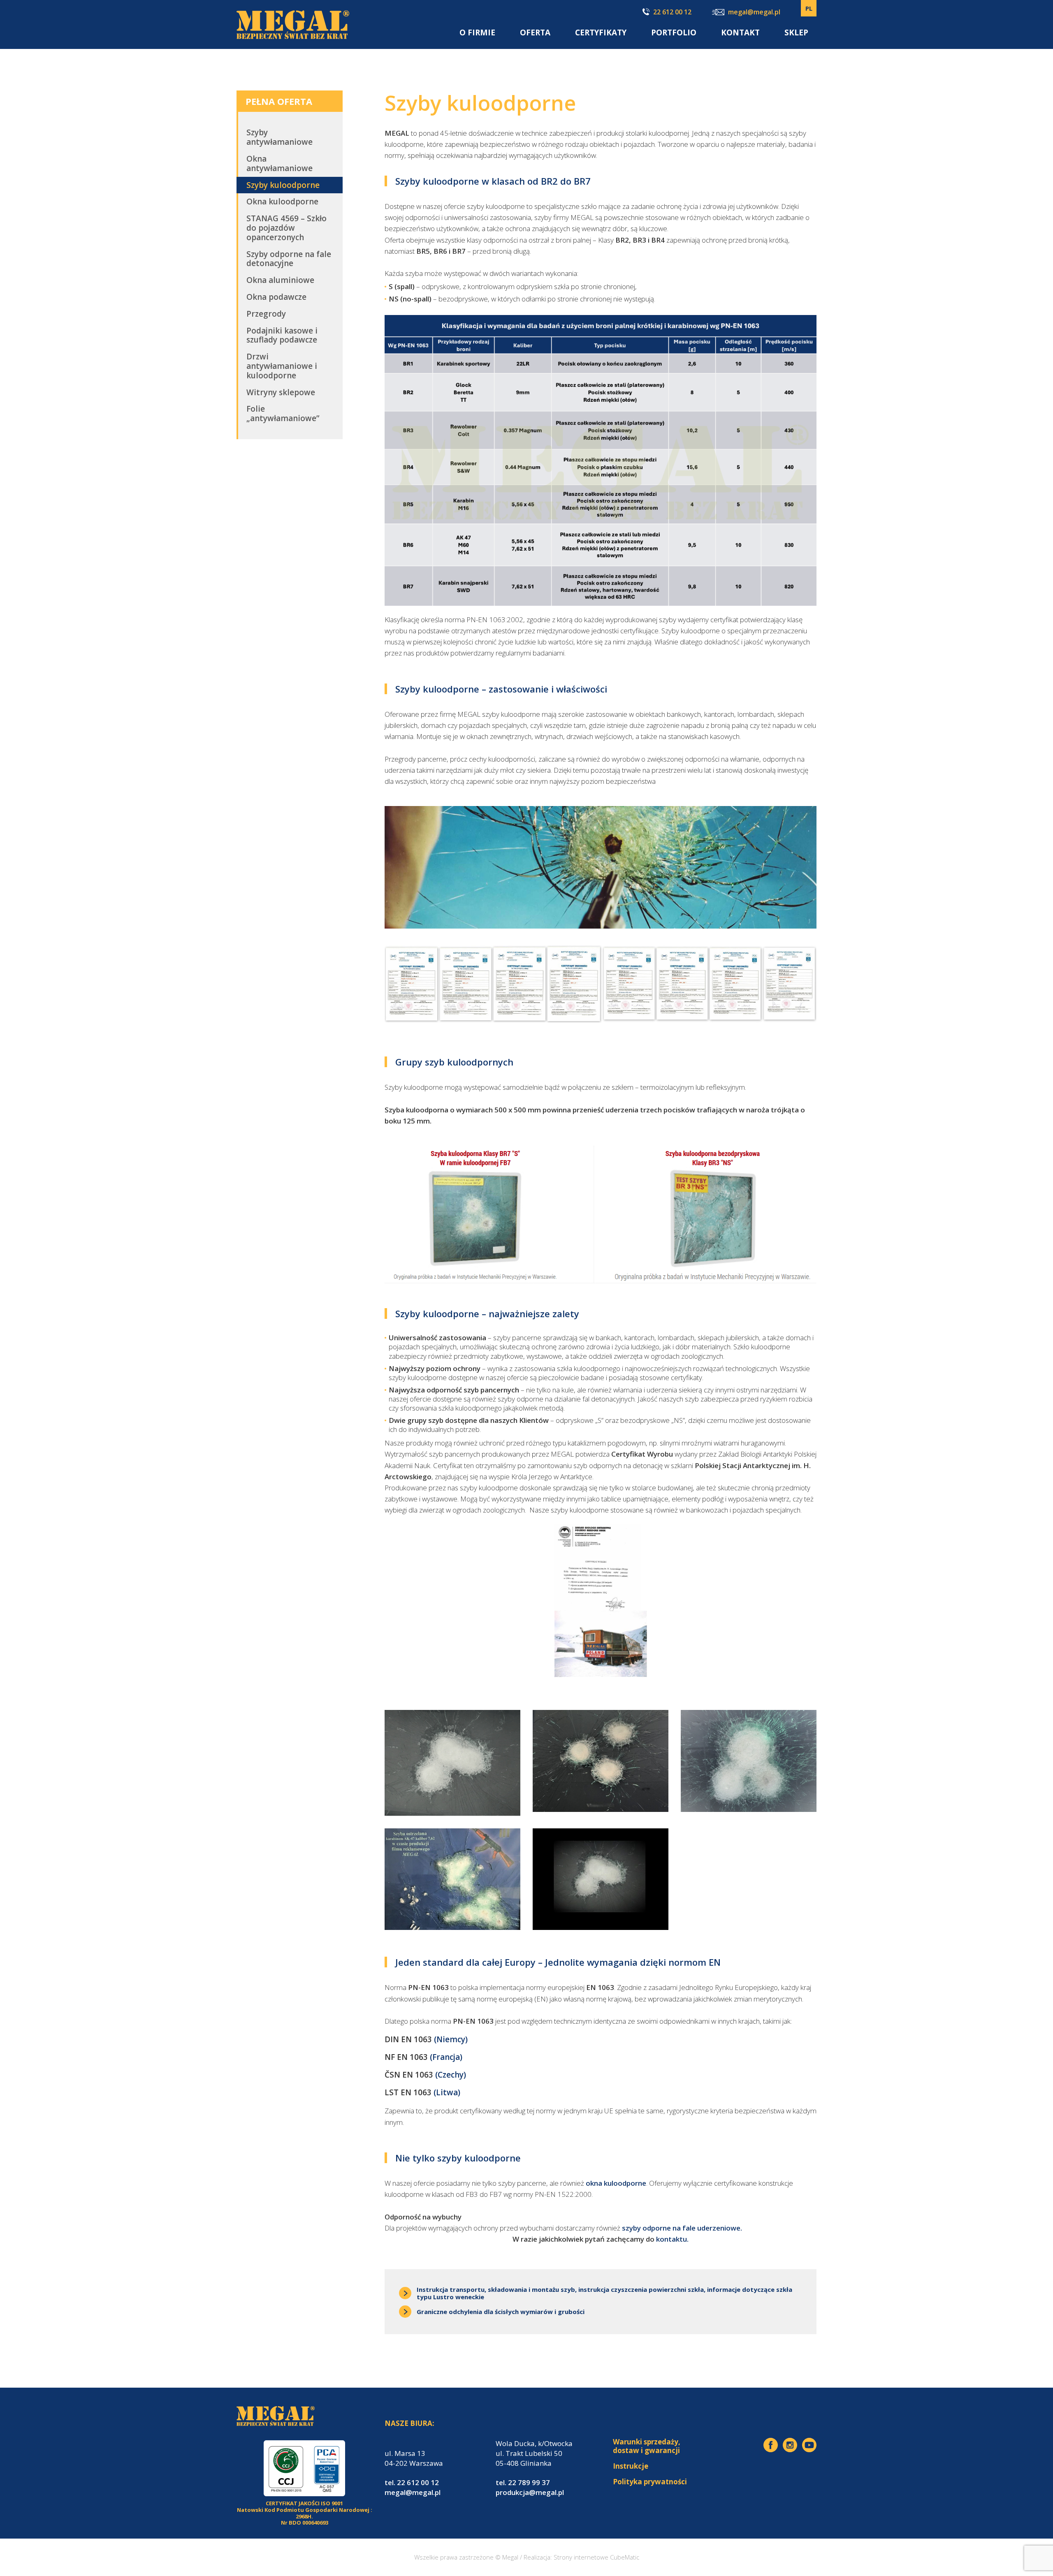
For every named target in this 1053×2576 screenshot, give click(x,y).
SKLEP (796, 32)
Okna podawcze (276, 297)
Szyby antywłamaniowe (279, 137)
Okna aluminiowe (280, 280)
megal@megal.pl (754, 13)
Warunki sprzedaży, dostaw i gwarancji (647, 2446)
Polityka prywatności (650, 2482)
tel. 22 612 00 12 (412, 2482)
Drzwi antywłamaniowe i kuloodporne (282, 366)
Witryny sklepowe (281, 392)
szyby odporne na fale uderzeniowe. (682, 2228)
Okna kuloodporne (282, 202)
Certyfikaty (601, 32)
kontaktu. (672, 2239)
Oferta (535, 32)
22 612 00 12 (672, 12)
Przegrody (266, 314)
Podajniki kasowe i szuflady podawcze (282, 335)
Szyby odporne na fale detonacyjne (289, 259)
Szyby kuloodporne (283, 185)
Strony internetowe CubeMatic (596, 2557)
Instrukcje (631, 2466)
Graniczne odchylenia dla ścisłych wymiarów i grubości (501, 2312)
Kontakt (740, 32)
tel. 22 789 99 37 (523, 2482)
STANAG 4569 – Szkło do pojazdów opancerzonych (286, 228)
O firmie (477, 32)
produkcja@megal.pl (530, 2492)
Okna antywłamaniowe (279, 163)
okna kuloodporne (616, 2183)
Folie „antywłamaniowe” (283, 414)
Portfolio (674, 32)
